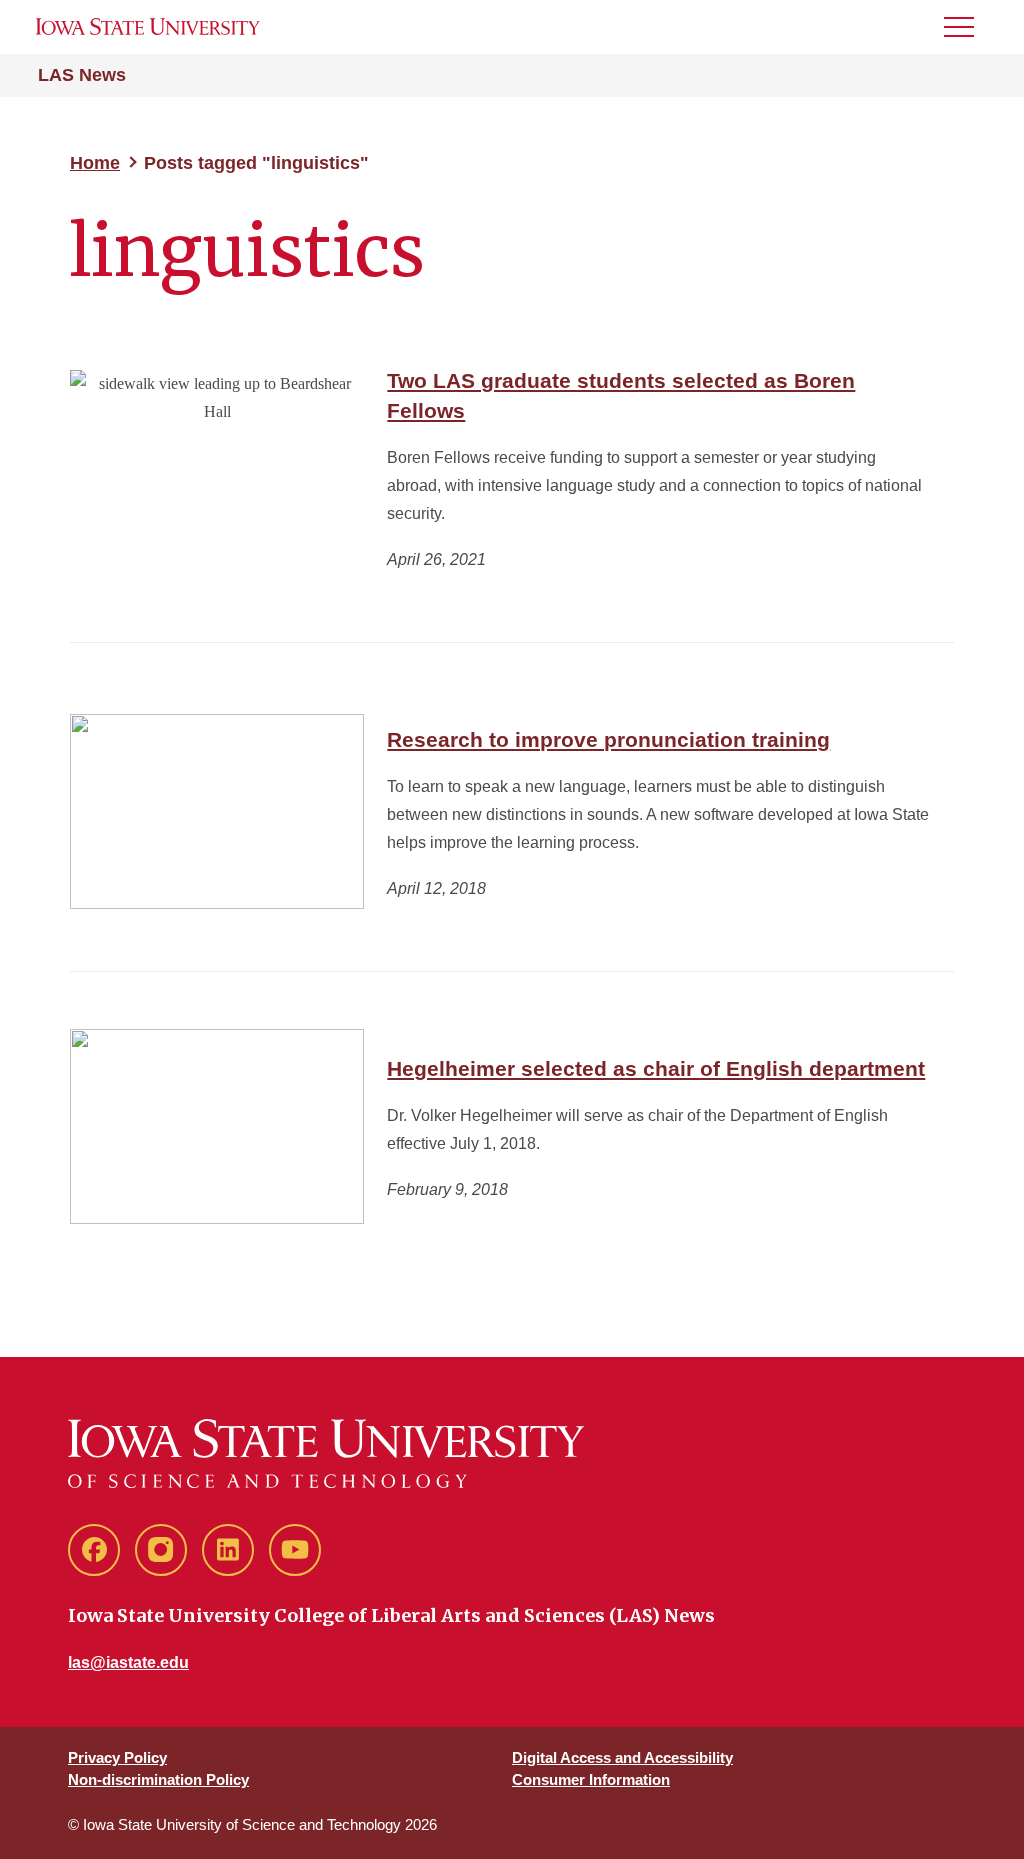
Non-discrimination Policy (158, 1779)
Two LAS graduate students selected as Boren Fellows (621, 395)
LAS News (82, 75)
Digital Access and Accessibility (622, 1757)
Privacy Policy (117, 1757)
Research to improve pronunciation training (608, 739)
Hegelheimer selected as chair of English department (656, 1068)
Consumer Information (591, 1779)
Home (95, 163)
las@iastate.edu (128, 1662)
